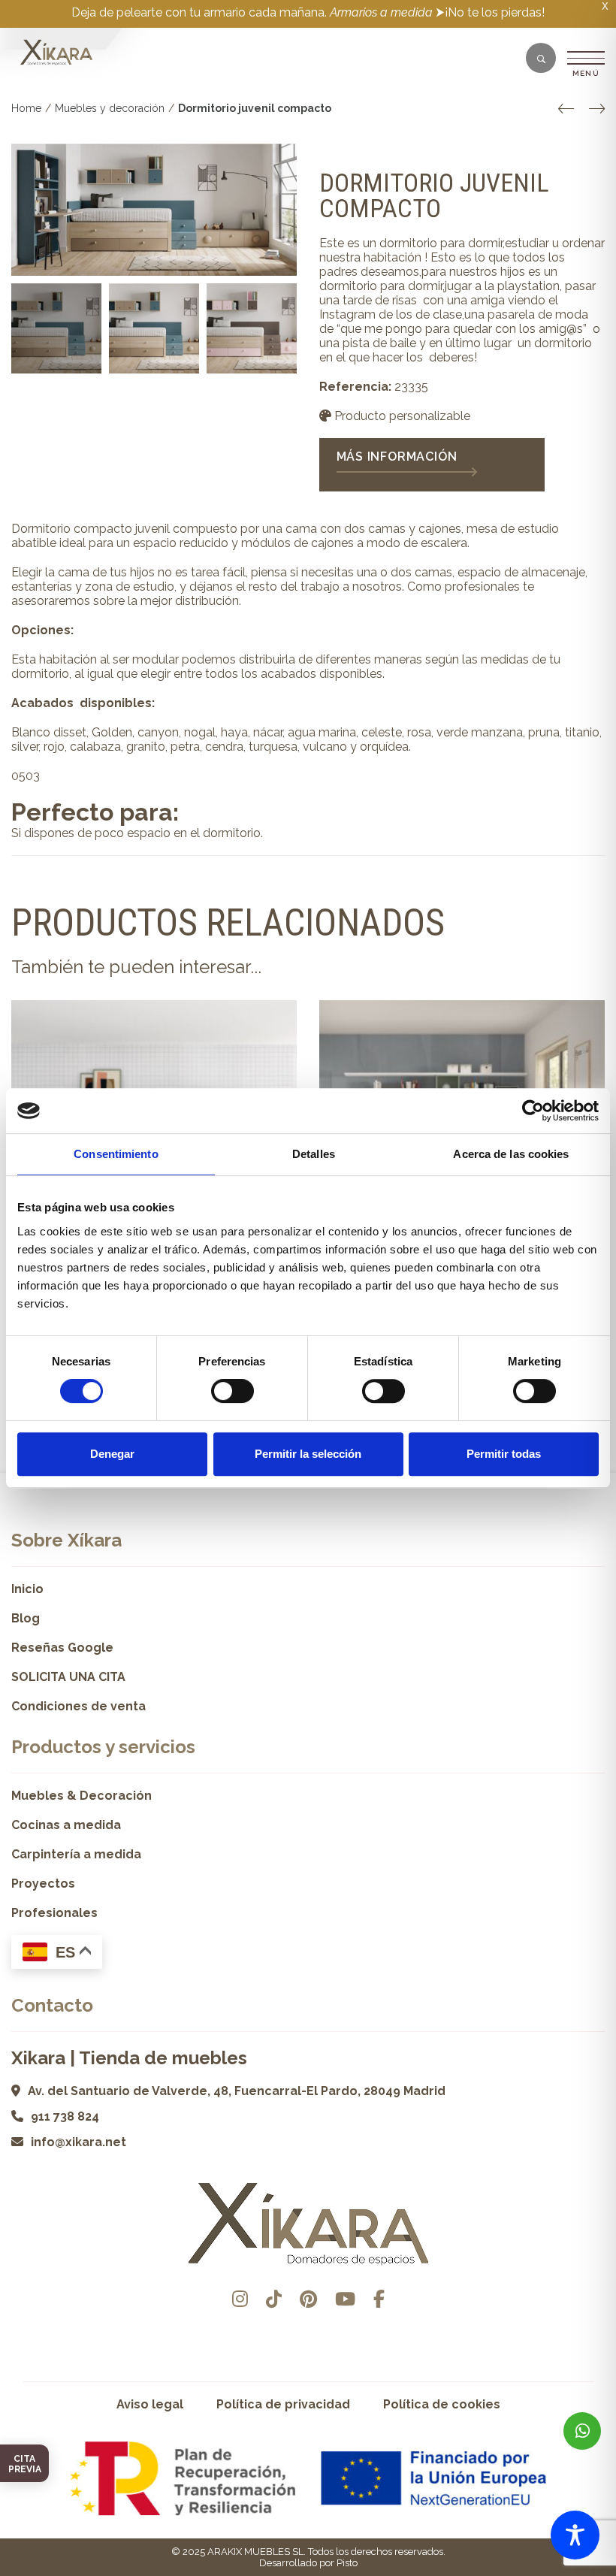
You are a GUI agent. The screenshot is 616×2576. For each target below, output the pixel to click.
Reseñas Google (62, 1648)
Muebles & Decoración (82, 1796)
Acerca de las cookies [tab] (511, 1154)
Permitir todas (504, 1454)
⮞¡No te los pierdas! (490, 12)
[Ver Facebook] (379, 2299)
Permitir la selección (308, 1454)
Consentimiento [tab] (116, 1154)
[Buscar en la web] (541, 59)
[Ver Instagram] (240, 2299)
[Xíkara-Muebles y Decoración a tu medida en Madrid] (56, 53)
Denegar (112, 1454)
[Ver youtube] (345, 2299)
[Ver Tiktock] (274, 2299)
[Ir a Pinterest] (308, 2299)
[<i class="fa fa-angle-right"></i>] (597, 109)
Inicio (27, 1589)
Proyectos (43, 1884)
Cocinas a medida (66, 1825)
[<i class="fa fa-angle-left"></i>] (566, 109)
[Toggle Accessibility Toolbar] (575, 2535)
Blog (26, 1618)
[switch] (233, 1391)
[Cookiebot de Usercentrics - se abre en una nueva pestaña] (533, 1111)
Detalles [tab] (314, 1154)
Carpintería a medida (76, 1854)
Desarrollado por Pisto (308, 2563)
